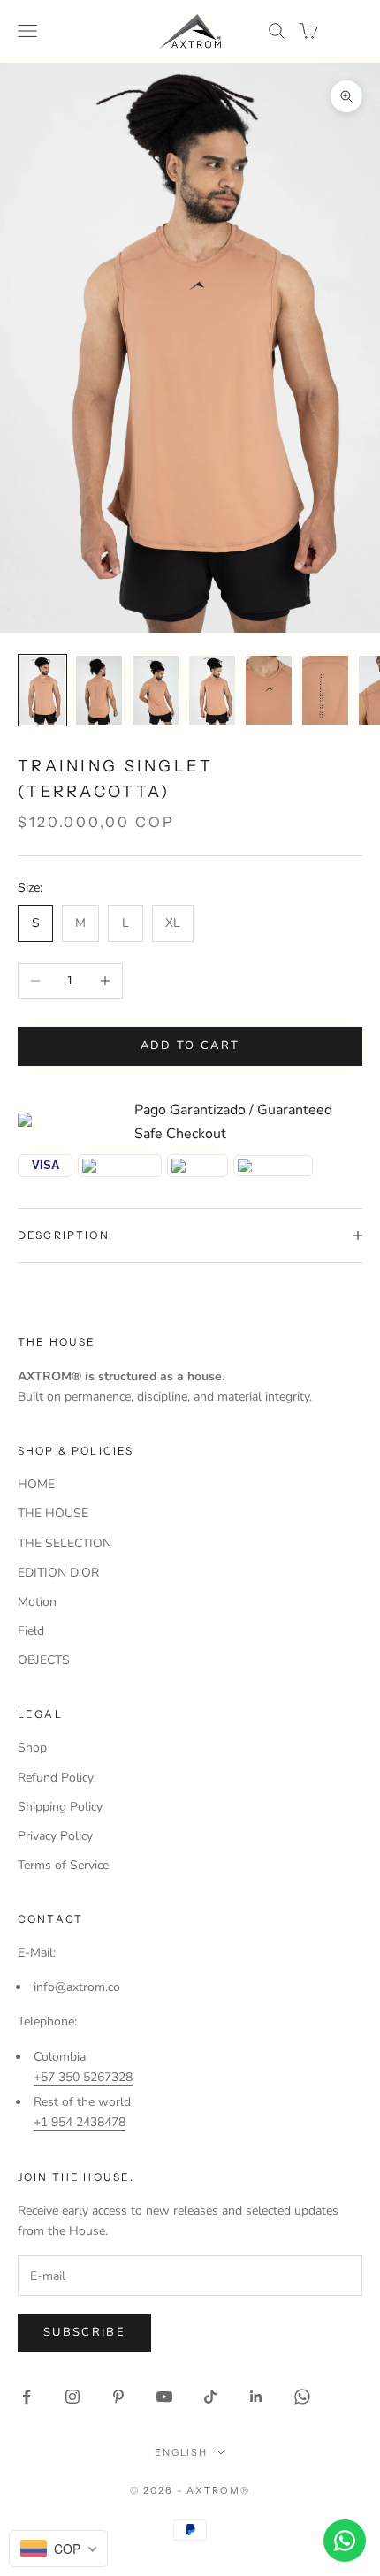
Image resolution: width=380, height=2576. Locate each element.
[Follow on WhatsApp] (302, 2397)
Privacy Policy (55, 1836)
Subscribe (84, 2332)
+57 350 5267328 (83, 2077)
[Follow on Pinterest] (118, 2397)
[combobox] (58, 2549)
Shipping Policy (60, 1807)
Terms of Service (63, 1865)
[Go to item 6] (325, 690)
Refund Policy (56, 1778)
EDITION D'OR (58, 1573)
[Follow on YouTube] (164, 2397)
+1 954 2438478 (80, 2122)
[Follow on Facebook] (27, 2397)
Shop (32, 1748)
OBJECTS (44, 1660)
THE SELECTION (65, 1543)
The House (57, 1342)
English (182, 2452)
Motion (37, 1602)
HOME (36, 1484)
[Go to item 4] (212, 690)
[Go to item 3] (156, 690)
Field (31, 1631)
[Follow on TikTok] (210, 2397)
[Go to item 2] (99, 690)
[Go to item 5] (269, 690)
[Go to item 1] (42, 690)
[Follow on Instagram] (72, 2397)
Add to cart (190, 1045)
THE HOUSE (53, 1513)
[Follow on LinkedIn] (256, 2397)
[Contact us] (345, 2541)
